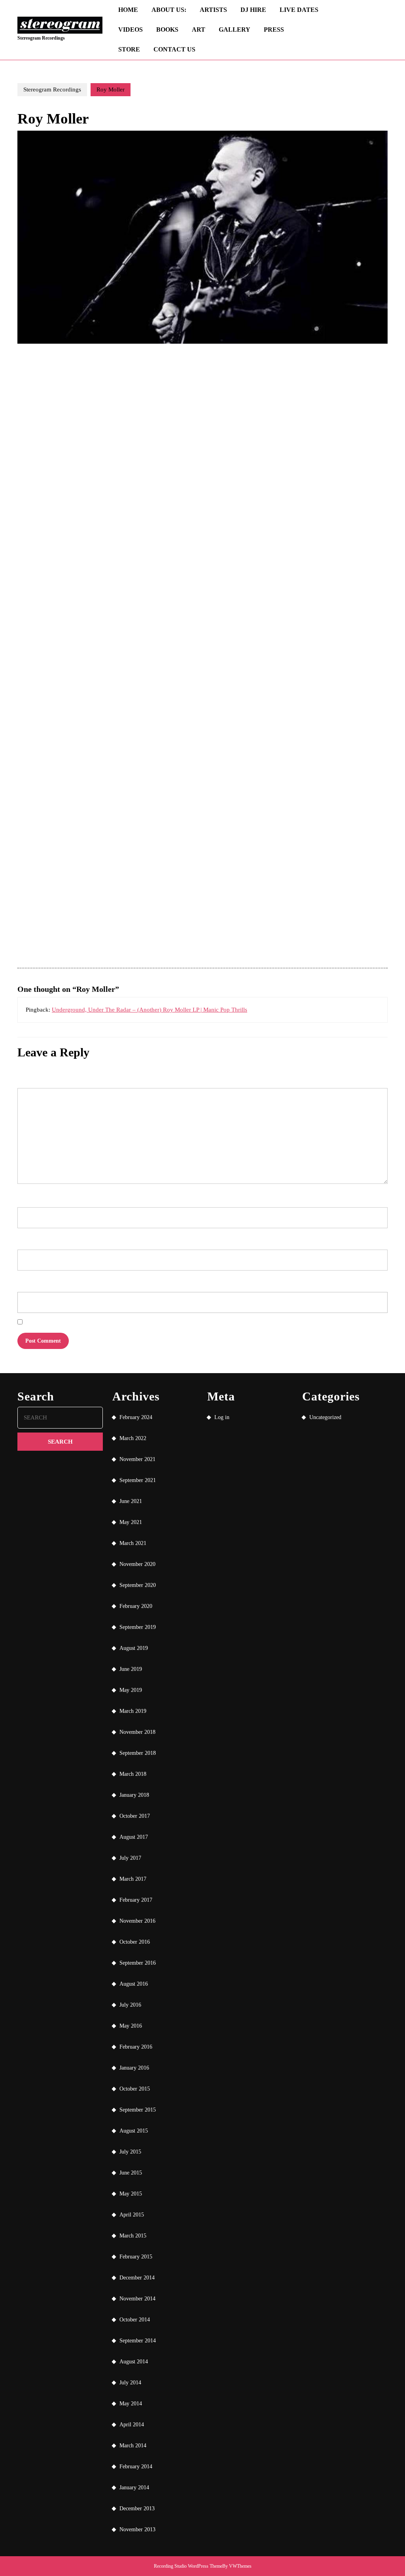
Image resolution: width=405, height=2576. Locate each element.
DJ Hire (253, 10)
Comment (28, 1077)
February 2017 (136, 1900)
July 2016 (130, 2005)
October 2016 (135, 1942)
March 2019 (133, 1711)
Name (25, 1196)
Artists (213, 10)
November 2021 (137, 1459)
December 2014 (137, 2278)
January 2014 (134, 2488)
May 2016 (131, 2026)
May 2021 (131, 1522)
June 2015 (131, 2173)
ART (199, 29)
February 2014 (136, 2467)
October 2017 (135, 1816)
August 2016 (134, 1984)
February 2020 (136, 1606)
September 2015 (138, 2110)
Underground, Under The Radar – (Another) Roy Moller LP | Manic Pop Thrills (150, 1010)
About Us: (169, 10)
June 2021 (131, 1501)
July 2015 (130, 2152)
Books (167, 29)
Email (25, 1238)
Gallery (235, 29)
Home (128, 10)
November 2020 (137, 1564)
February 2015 (136, 2257)
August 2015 (134, 2131)
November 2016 (137, 1921)
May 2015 (131, 2194)
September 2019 (138, 1627)
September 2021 (138, 1480)
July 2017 (130, 1858)
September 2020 (138, 1585)
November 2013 (137, 2529)
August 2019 (134, 1648)
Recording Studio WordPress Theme (188, 2566)
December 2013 (137, 2508)
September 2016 (138, 1963)
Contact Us (174, 49)
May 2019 (131, 1690)
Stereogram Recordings (41, 38)
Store (129, 49)
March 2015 (133, 2236)
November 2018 (137, 1732)
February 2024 (136, 1417)
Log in (222, 1417)
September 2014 (138, 2341)
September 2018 (138, 1753)
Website (25, 1280)
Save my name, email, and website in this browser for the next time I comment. (97, 1323)
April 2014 (132, 2425)
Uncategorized (325, 1417)
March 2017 (133, 1879)
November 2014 (137, 2299)
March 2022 (133, 1438)
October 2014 (135, 2320)
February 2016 (136, 2047)
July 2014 (130, 2383)
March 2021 (133, 1543)
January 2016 (134, 2068)
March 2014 (133, 2446)
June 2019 (131, 1669)
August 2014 (134, 2362)
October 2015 (135, 2089)
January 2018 (134, 1795)
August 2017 (134, 1837)
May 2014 (131, 2404)
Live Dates (299, 10)
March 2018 (133, 1774)
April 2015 (132, 2215)
